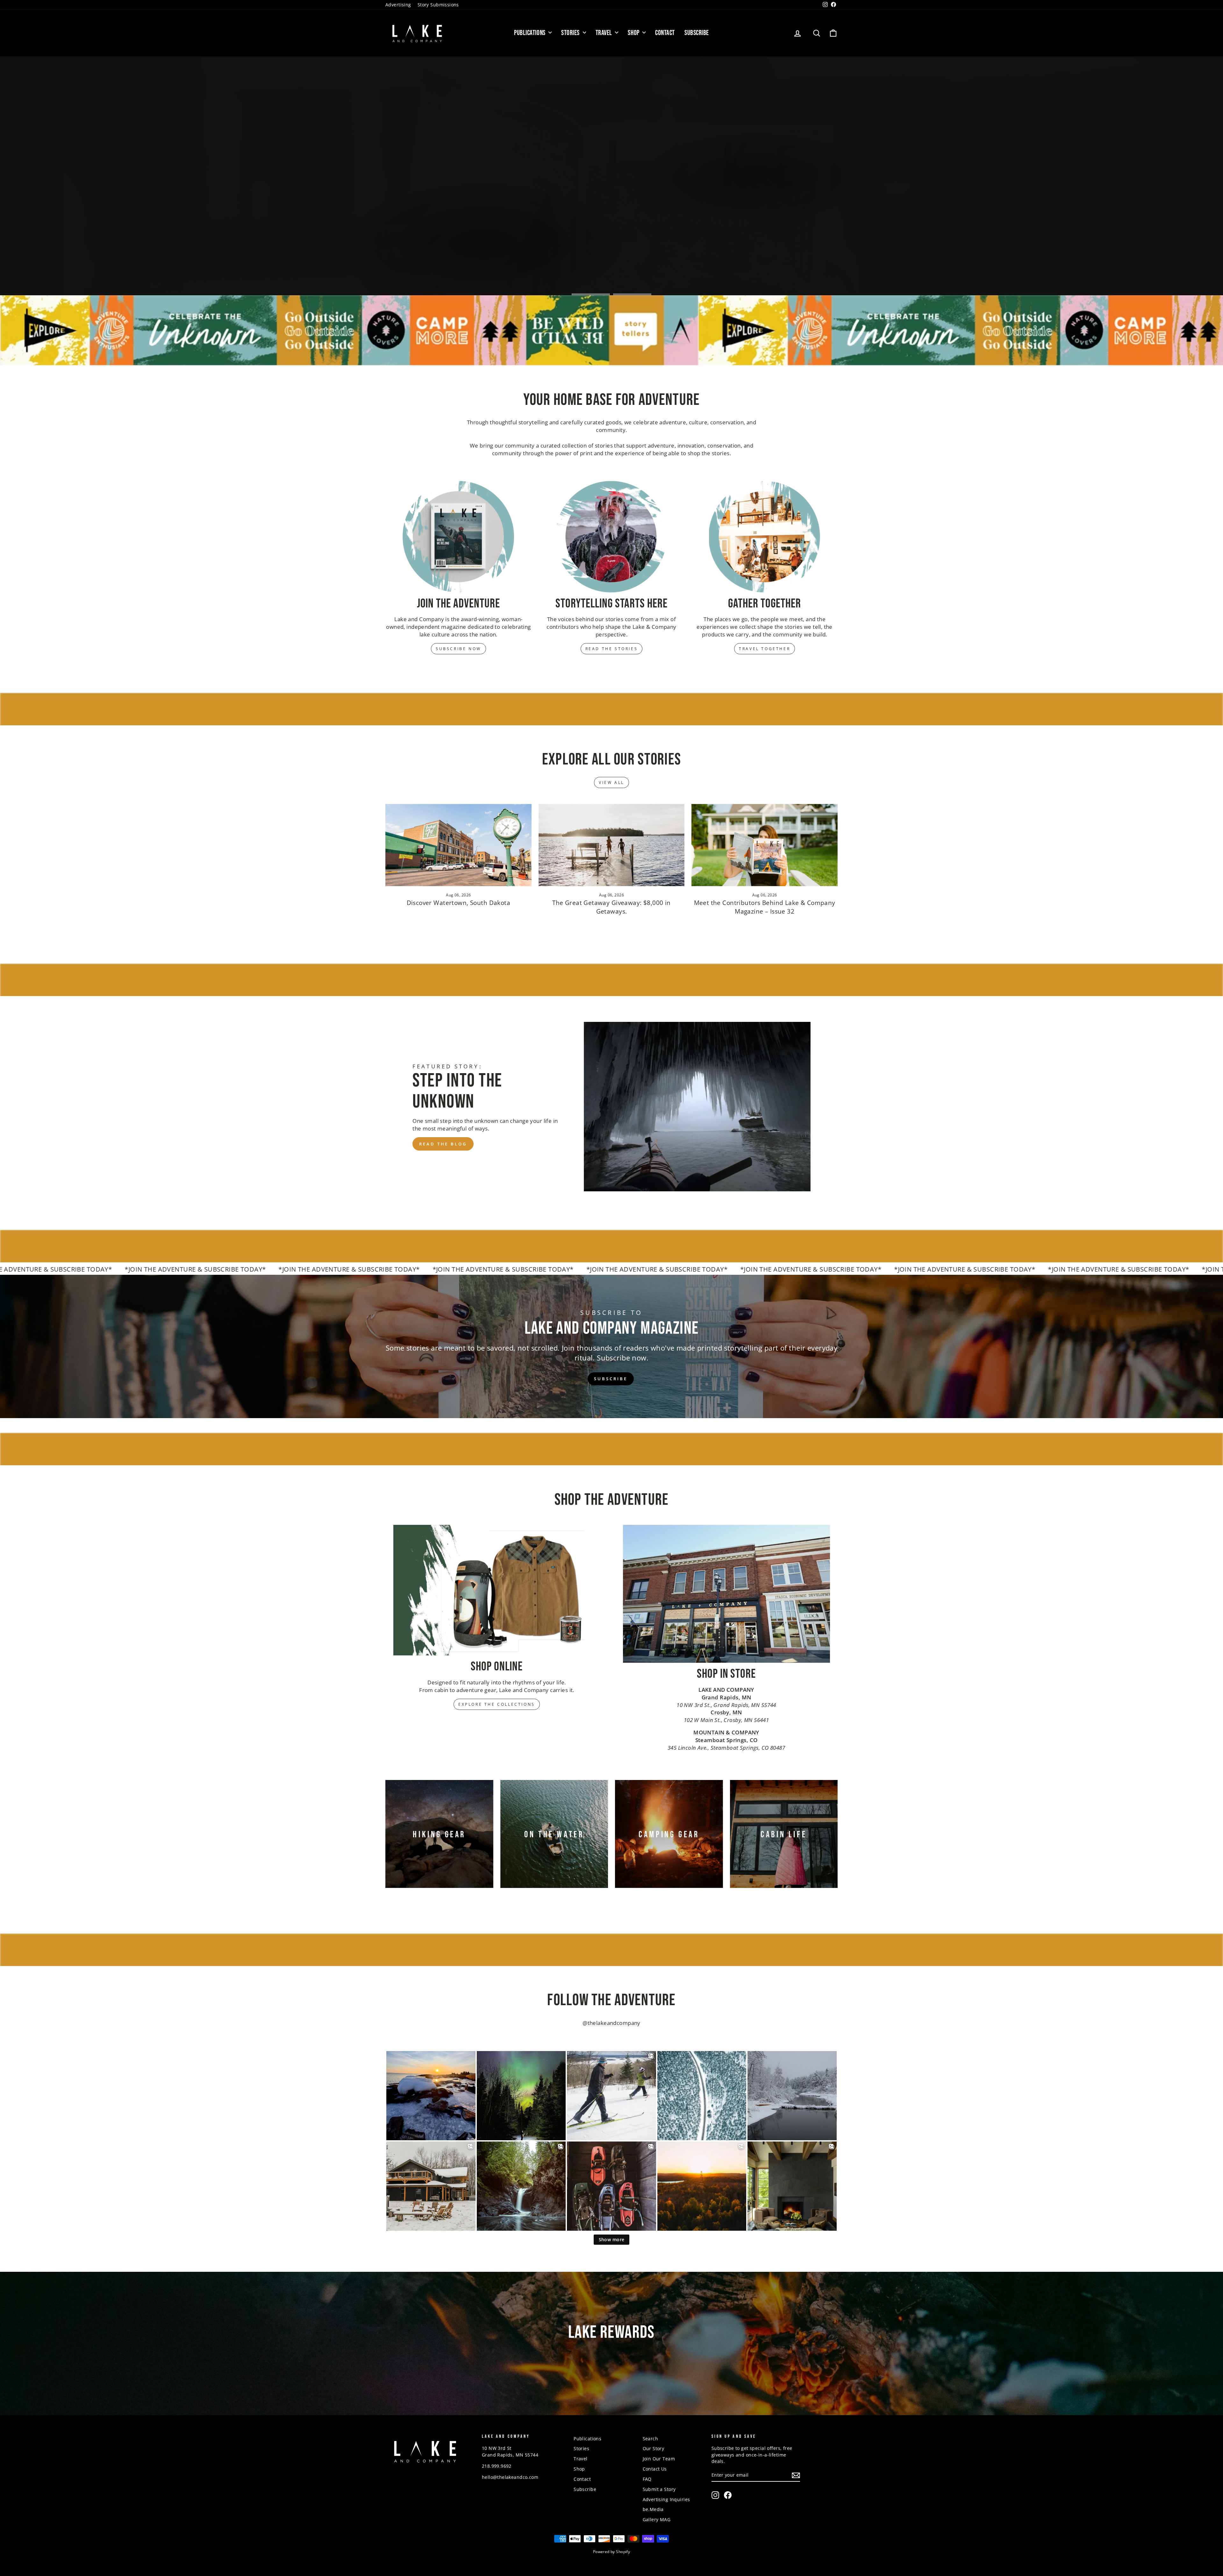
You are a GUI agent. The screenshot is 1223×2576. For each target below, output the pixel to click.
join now (611, 2371)
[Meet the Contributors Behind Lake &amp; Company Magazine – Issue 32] (765, 845)
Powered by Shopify (612, 2552)
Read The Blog (443, 1144)
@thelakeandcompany (611, 2023)
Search (651, 2439)
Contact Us (655, 2469)
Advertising (398, 5)
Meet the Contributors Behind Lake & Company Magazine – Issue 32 (765, 907)
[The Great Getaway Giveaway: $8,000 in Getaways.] (612, 845)
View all (611, 782)
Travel (605, 33)
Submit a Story (659, 2489)
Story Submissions (438, 5)
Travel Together (765, 649)
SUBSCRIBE (611, 1379)
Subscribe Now (458, 649)
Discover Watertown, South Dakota (459, 903)
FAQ (647, 2479)
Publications (530, 33)
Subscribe (697, 33)
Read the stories (612, 649)
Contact (665, 33)
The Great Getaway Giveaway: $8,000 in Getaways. (611, 907)
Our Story (654, 2448)
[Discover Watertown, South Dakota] (458, 845)
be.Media (653, 2509)
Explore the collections (497, 1704)
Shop (634, 33)
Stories (571, 33)
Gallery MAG (657, 2519)
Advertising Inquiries (666, 2499)
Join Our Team (659, 2459)
